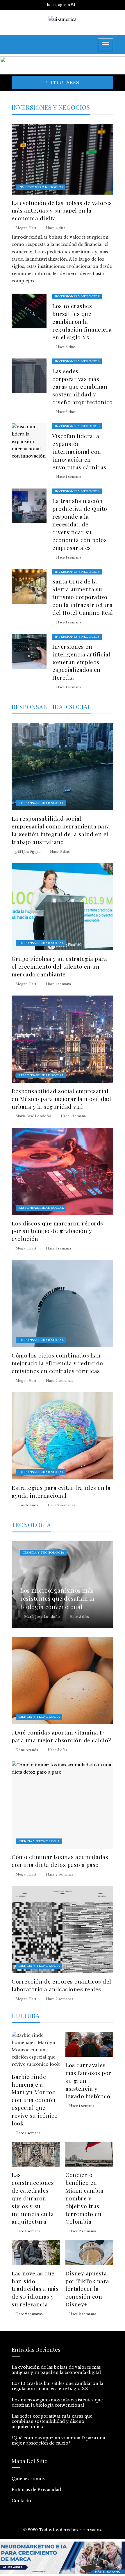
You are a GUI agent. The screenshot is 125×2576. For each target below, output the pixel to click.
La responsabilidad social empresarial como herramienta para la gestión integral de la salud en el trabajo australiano (61, 830)
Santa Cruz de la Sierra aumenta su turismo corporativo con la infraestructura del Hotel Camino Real (83, 597)
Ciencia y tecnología (43, 1553)
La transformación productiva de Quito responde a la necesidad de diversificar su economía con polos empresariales (80, 524)
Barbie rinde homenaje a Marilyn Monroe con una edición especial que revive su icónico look (35, 2100)
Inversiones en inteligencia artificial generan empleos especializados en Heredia (81, 662)
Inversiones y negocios (41, 187)
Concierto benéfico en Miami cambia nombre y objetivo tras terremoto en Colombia (84, 2198)
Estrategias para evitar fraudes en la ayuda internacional (61, 1491)
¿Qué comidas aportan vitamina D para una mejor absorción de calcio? (61, 1736)
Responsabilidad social (41, 803)
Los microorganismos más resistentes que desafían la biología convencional (57, 2403)
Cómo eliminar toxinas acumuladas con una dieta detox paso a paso (60, 1861)
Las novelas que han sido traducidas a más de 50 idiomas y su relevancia (35, 2289)
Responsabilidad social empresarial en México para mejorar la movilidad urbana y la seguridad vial (61, 1099)
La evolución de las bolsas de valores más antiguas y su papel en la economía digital (62, 211)
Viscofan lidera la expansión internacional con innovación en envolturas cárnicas (79, 451)
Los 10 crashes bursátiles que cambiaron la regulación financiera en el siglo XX (82, 321)
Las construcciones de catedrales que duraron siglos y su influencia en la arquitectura (33, 2198)
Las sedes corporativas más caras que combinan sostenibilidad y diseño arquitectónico (83, 387)
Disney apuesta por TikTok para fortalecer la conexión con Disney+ (87, 2289)
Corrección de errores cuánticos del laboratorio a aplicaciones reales (61, 1985)
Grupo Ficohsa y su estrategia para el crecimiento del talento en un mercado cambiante (59, 966)
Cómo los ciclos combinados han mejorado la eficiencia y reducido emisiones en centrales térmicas (57, 1363)
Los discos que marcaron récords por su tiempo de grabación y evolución (57, 1231)
